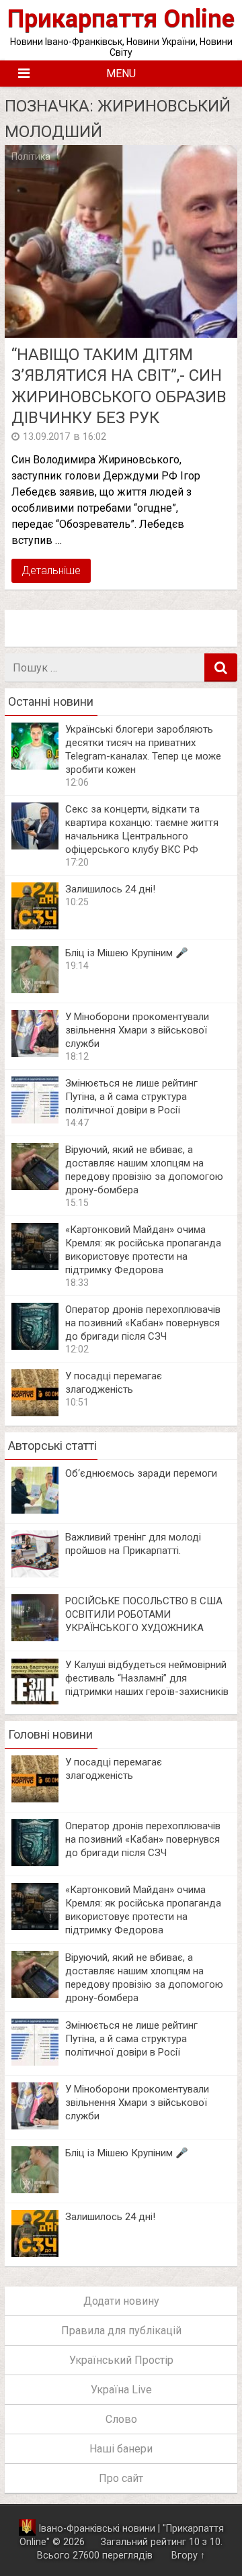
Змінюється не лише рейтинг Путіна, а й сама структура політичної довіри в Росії (131, 1097)
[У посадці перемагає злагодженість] (35, 1413)
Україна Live (121, 2390)
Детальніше (51, 570)
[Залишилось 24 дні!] (35, 926)
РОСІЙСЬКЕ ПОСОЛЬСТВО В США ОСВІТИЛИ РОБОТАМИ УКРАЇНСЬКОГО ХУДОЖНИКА (144, 1614)
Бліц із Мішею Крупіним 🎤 (127, 953)
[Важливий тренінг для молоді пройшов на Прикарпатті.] (35, 1574)
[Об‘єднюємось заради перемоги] (35, 1510)
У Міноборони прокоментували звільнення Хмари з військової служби (137, 1030)
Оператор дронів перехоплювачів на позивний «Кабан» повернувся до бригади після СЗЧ (143, 1323)
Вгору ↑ (188, 2556)
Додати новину (121, 2301)
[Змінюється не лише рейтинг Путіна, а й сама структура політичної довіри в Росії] (35, 1120)
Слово (121, 2419)
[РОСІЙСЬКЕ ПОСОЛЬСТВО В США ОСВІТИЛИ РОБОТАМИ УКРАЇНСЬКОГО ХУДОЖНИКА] (35, 1638)
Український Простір (121, 2360)
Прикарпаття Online (121, 18)
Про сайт (121, 2478)
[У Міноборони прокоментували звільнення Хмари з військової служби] (35, 1053)
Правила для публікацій (121, 2331)
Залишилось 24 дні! (110, 889)
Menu (121, 74)
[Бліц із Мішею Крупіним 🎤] (35, 990)
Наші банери (121, 2449)
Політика (31, 156)
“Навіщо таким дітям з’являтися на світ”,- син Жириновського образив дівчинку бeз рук (119, 386)
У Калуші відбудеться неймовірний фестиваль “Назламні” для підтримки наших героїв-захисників (147, 1678)
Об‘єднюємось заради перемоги (141, 1473)
